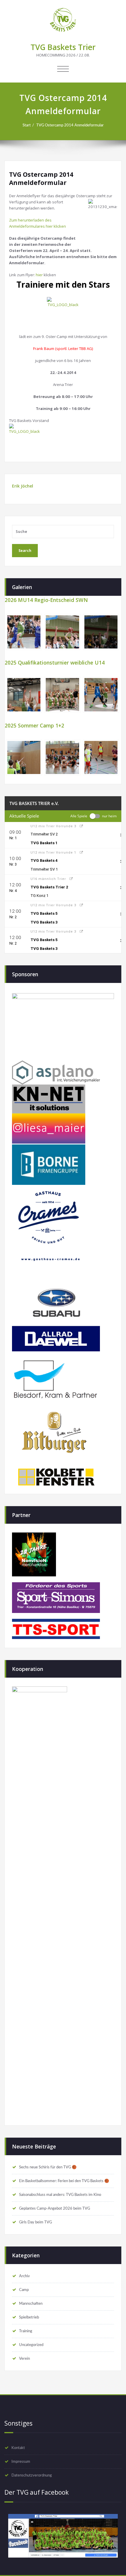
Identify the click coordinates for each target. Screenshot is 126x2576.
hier (40, 275)
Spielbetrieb (29, 2317)
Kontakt (18, 2448)
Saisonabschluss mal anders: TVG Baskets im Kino (60, 2195)
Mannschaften (31, 2304)
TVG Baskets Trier (63, 47)
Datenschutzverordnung (32, 2475)
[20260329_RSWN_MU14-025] (24, 632)
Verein (24, 2359)
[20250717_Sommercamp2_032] (24, 757)
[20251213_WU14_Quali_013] (101, 695)
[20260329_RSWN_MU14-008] (101, 632)
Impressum (21, 2462)
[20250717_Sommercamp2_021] (62, 757)
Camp (24, 2290)
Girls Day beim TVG (35, 2222)
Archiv (24, 2276)
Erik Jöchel (23, 486)
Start (27, 125)
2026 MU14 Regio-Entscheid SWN (46, 600)
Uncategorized (31, 2345)
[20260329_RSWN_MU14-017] (62, 632)
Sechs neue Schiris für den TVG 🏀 (48, 2167)
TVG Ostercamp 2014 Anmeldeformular (70, 125)
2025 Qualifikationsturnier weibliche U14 (55, 663)
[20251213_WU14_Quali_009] (24, 695)
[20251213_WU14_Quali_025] (62, 695)
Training (26, 2331)
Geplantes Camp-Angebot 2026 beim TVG (55, 2208)
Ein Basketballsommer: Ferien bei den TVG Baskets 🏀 (64, 2181)
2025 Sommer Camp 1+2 (34, 725)
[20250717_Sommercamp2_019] (101, 757)
